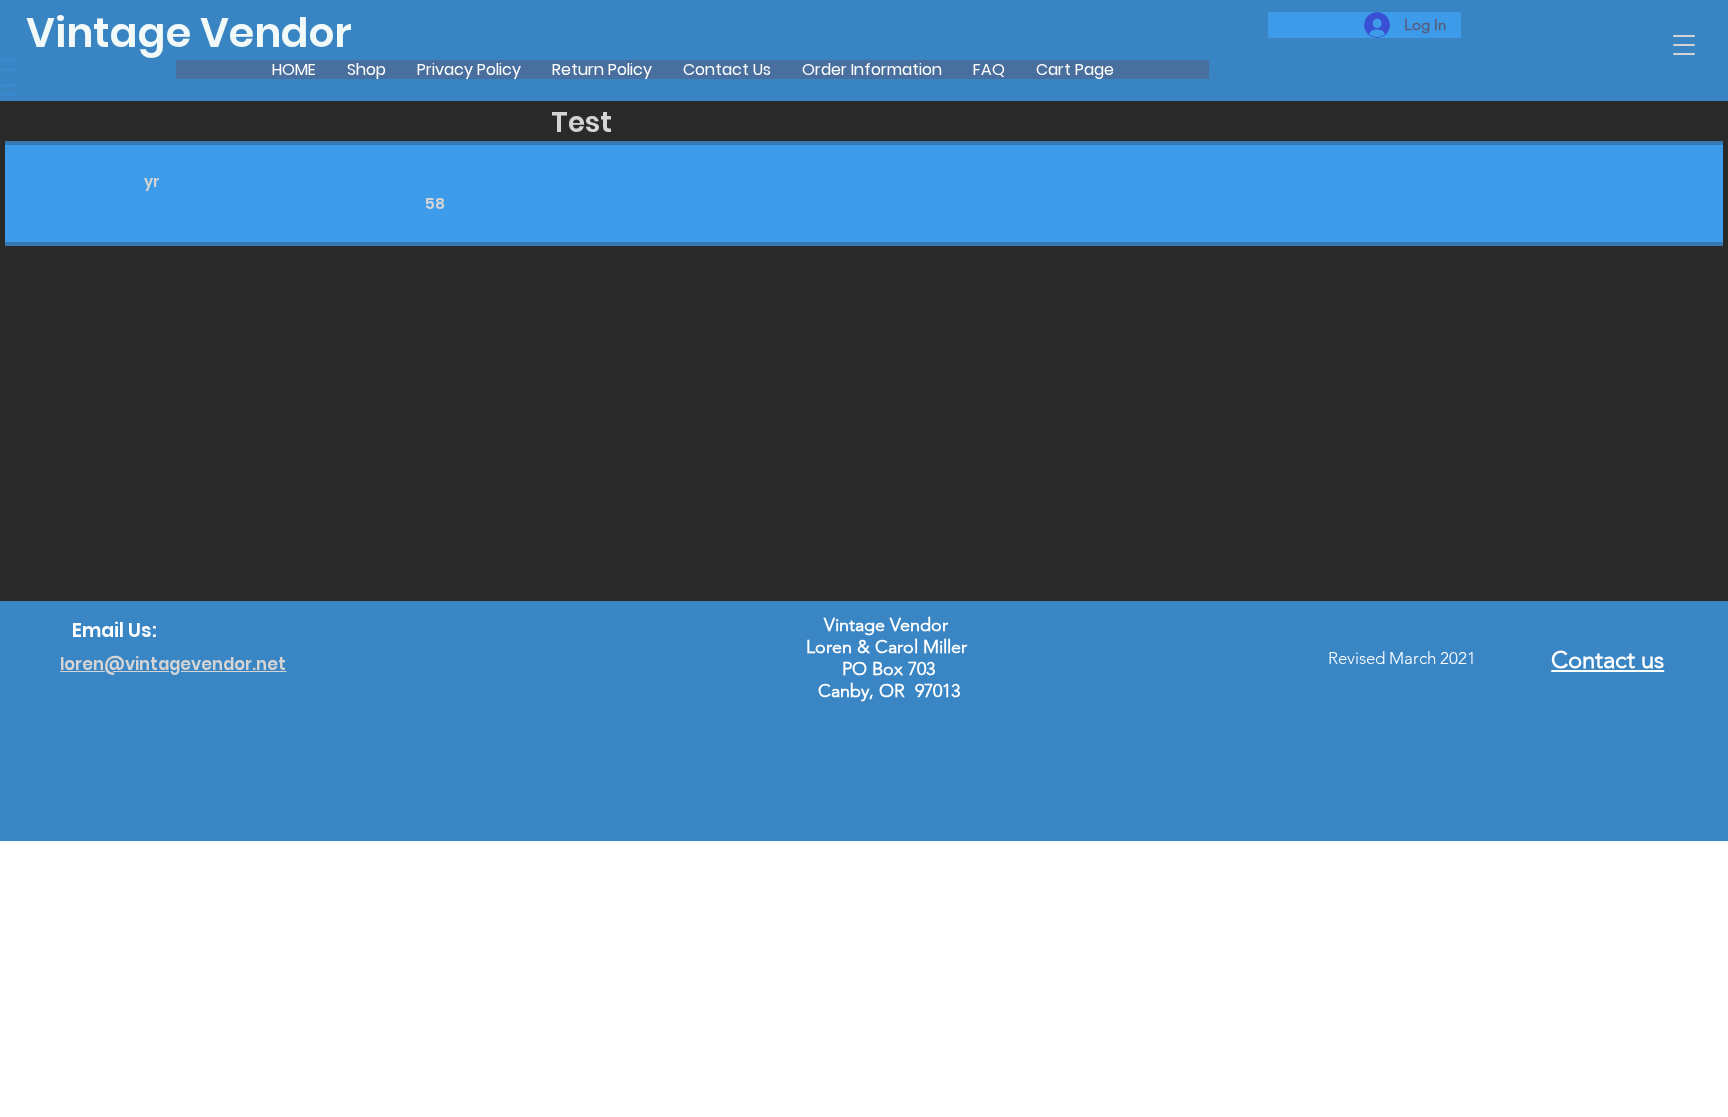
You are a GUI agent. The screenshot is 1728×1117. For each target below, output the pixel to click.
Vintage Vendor (189, 32)
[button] (1684, 45)
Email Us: (114, 630)
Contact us (1607, 659)
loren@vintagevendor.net (173, 664)
